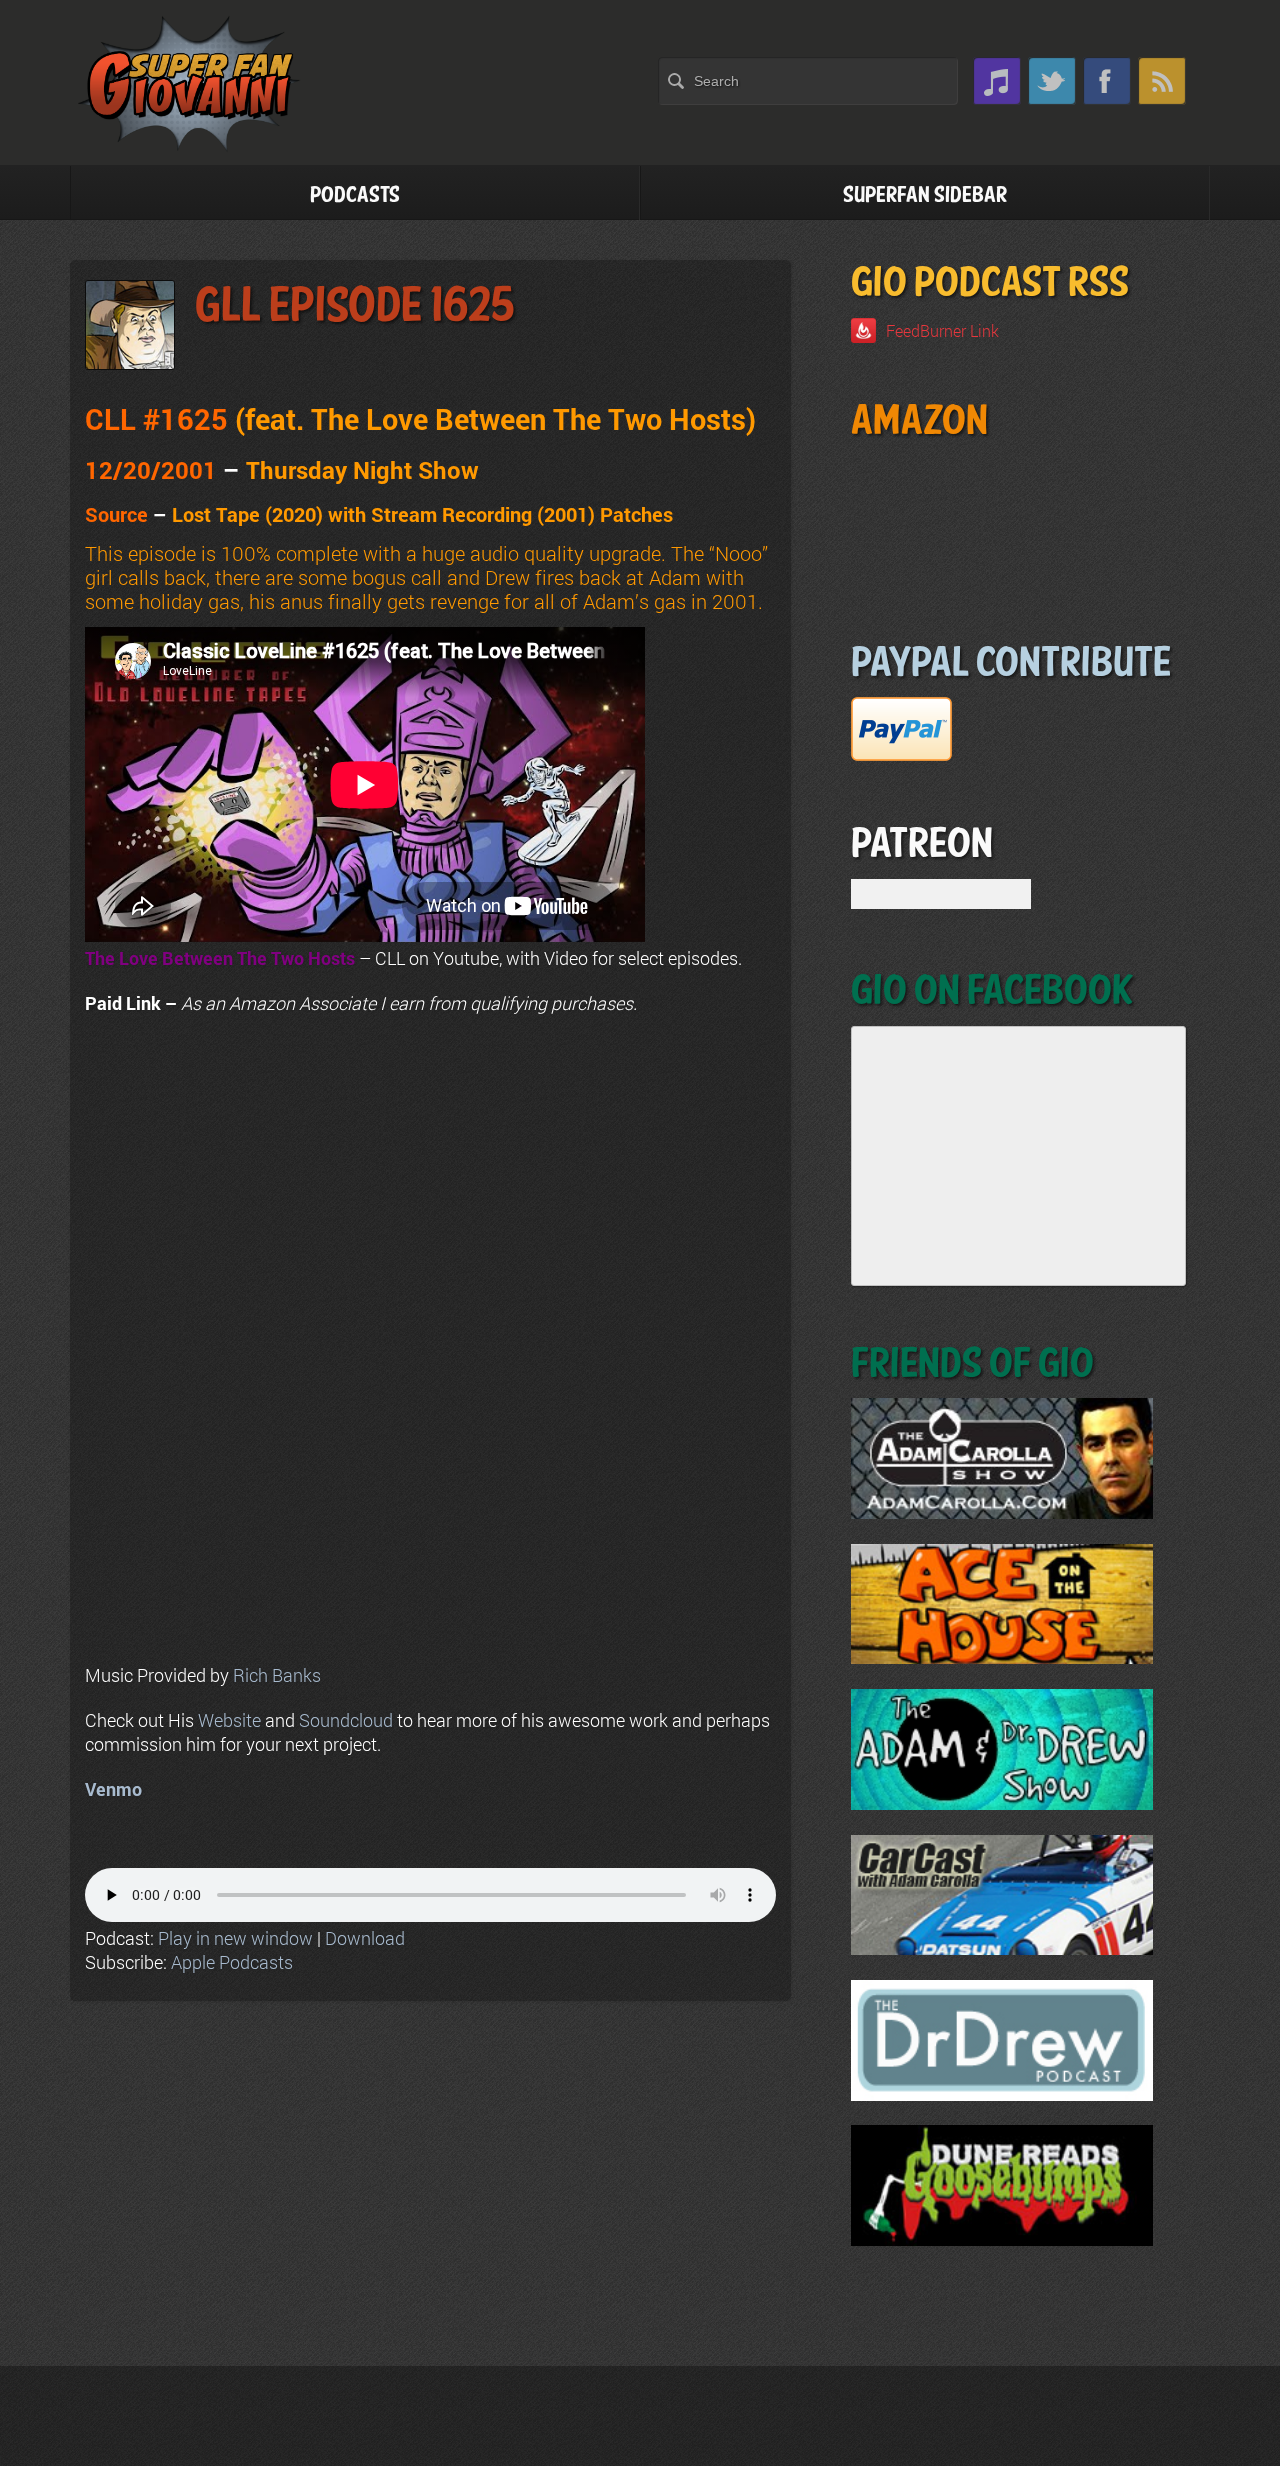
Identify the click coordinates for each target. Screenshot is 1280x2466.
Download (365, 1938)
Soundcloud (346, 1720)
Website (229, 1720)
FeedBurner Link (942, 330)
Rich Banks (277, 1675)
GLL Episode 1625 (355, 306)
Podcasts (355, 195)
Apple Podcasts (232, 1962)
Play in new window (235, 1938)
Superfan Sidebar (925, 195)
